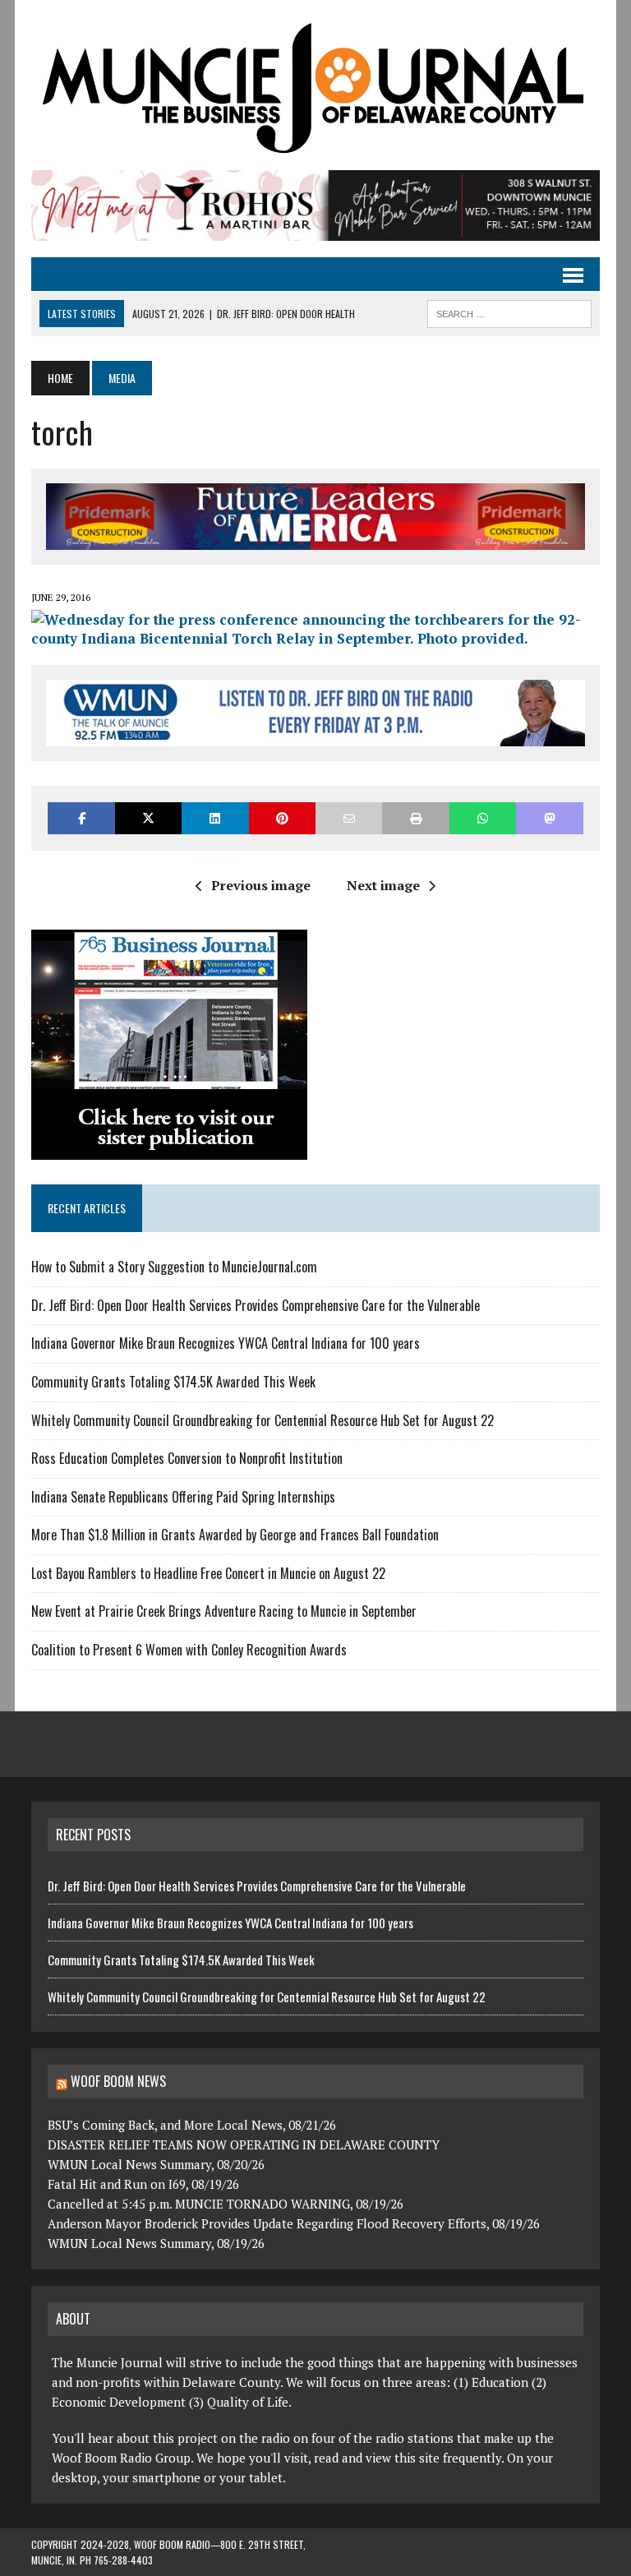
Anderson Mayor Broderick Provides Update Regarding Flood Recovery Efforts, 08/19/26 (294, 2223)
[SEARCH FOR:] (509, 312)
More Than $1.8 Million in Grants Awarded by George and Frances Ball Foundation (235, 1535)
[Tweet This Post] (148, 818)
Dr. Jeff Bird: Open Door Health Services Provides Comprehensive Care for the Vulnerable (257, 1305)
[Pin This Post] (282, 818)
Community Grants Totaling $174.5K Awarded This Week (173, 1382)
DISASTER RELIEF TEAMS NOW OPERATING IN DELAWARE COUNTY (244, 2144)
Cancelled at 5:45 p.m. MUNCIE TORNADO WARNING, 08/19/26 (226, 2204)
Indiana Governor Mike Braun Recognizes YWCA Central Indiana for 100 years (226, 1343)
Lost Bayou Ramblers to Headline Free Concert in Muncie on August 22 (208, 1573)
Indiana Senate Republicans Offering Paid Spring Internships (183, 1497)
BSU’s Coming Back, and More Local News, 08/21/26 (192, 2125)
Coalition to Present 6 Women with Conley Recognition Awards (189, 1650)
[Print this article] (415, 818)
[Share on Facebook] (81, 818)
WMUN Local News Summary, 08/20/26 (156, 2164)
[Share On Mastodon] (549, 818)
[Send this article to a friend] (349, 818)
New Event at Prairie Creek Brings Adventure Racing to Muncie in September (224, 1611)
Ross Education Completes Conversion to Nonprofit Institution (187, 1458)
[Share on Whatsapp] (483, 818)
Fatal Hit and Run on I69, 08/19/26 (143, 2184)
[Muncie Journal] (315, 85)
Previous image (261, 885)
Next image (383, 885)
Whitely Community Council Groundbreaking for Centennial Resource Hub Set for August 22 (263, 1420)
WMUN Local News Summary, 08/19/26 (156, 2243)
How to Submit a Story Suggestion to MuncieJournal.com (174, 1267)
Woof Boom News (118, 2081)
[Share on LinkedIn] (215, 818)
